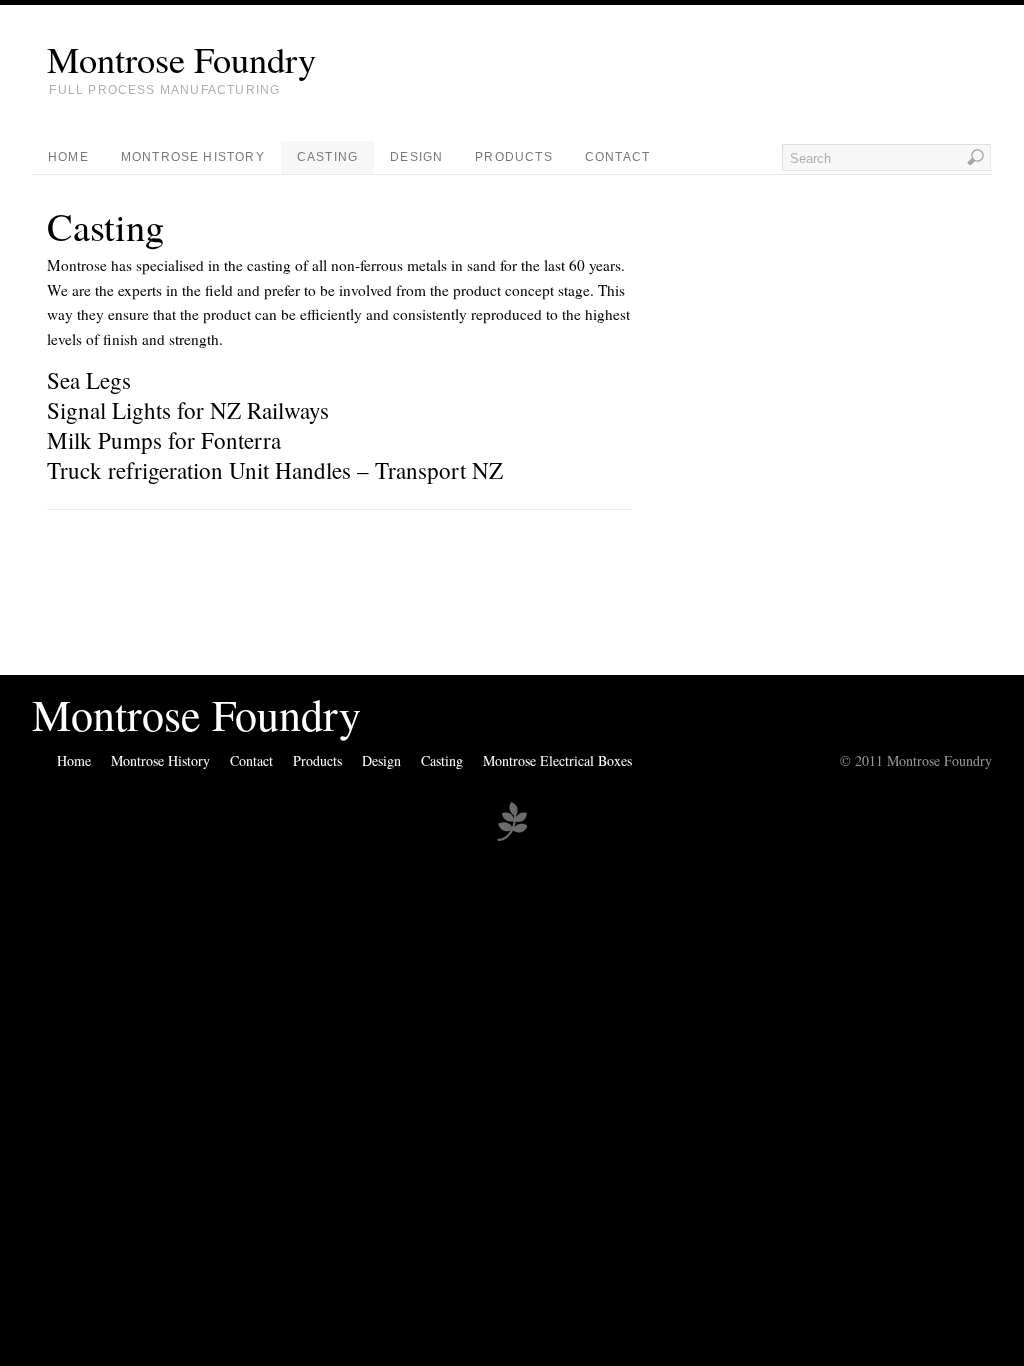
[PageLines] (512, 838)
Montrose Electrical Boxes (557, 760)
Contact (617, 157)
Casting (327, 157)
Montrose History (193, 157)
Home (68, 157)
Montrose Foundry (181, 59)
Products (514, 157)
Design (416, 157)
